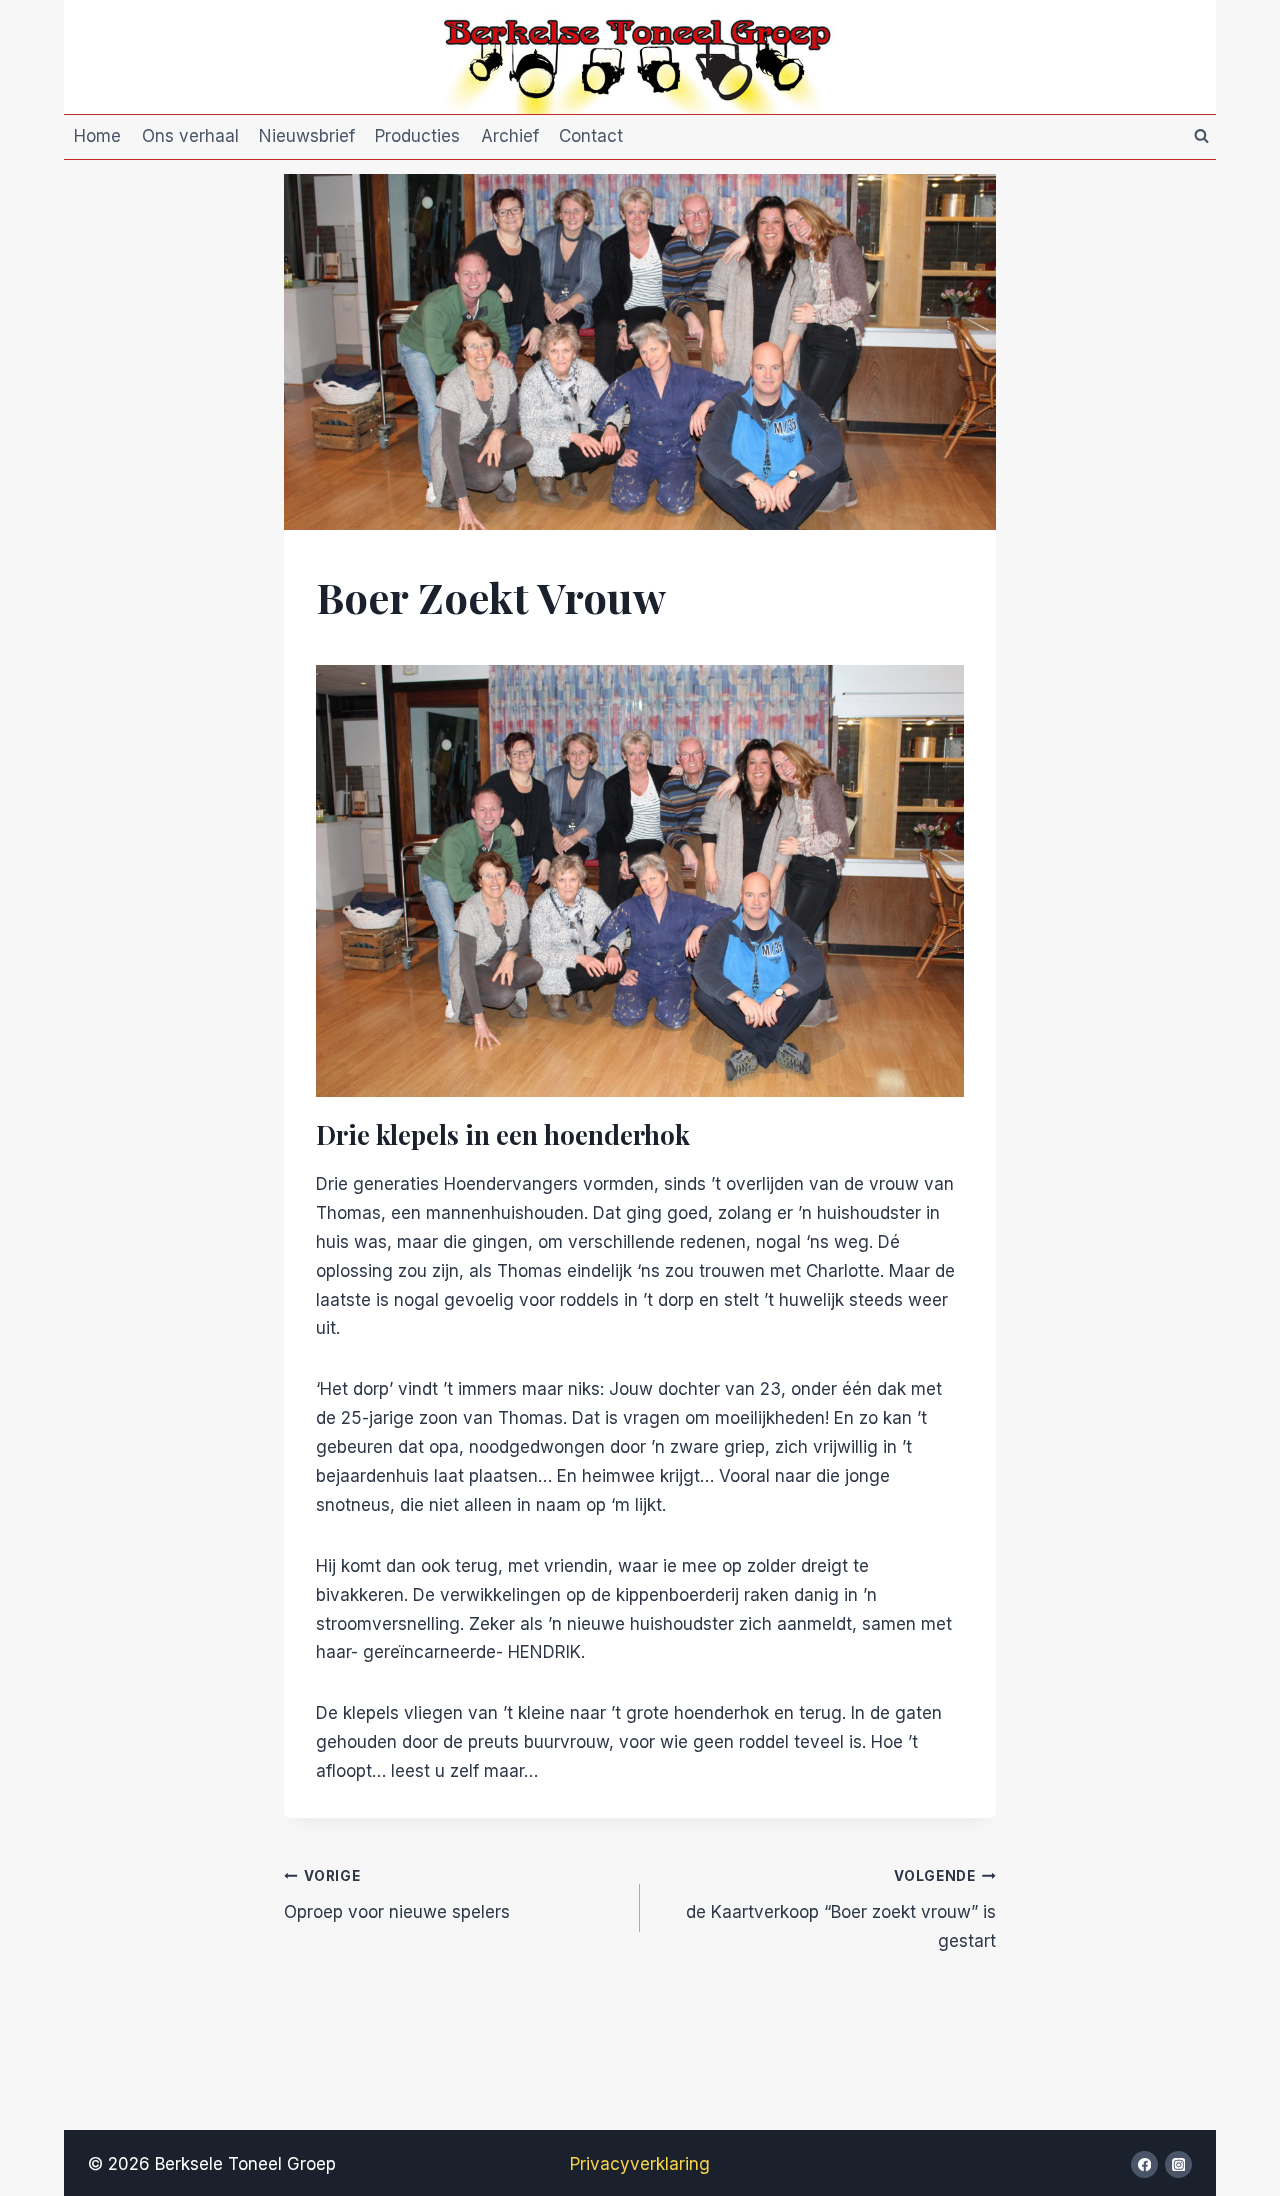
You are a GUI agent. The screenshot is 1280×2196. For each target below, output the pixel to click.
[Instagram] (1178, 2164)
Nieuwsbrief (307, 136)
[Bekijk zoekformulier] (1201, 137)
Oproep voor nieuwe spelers (397, 1895)
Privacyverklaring (640, 2164)
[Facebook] (1144, 2164)
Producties (417, 136)
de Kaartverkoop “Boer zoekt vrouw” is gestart (841, 1909)
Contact (591, 136)
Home (97, 136)
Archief (510, 136)
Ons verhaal (190, 136)
